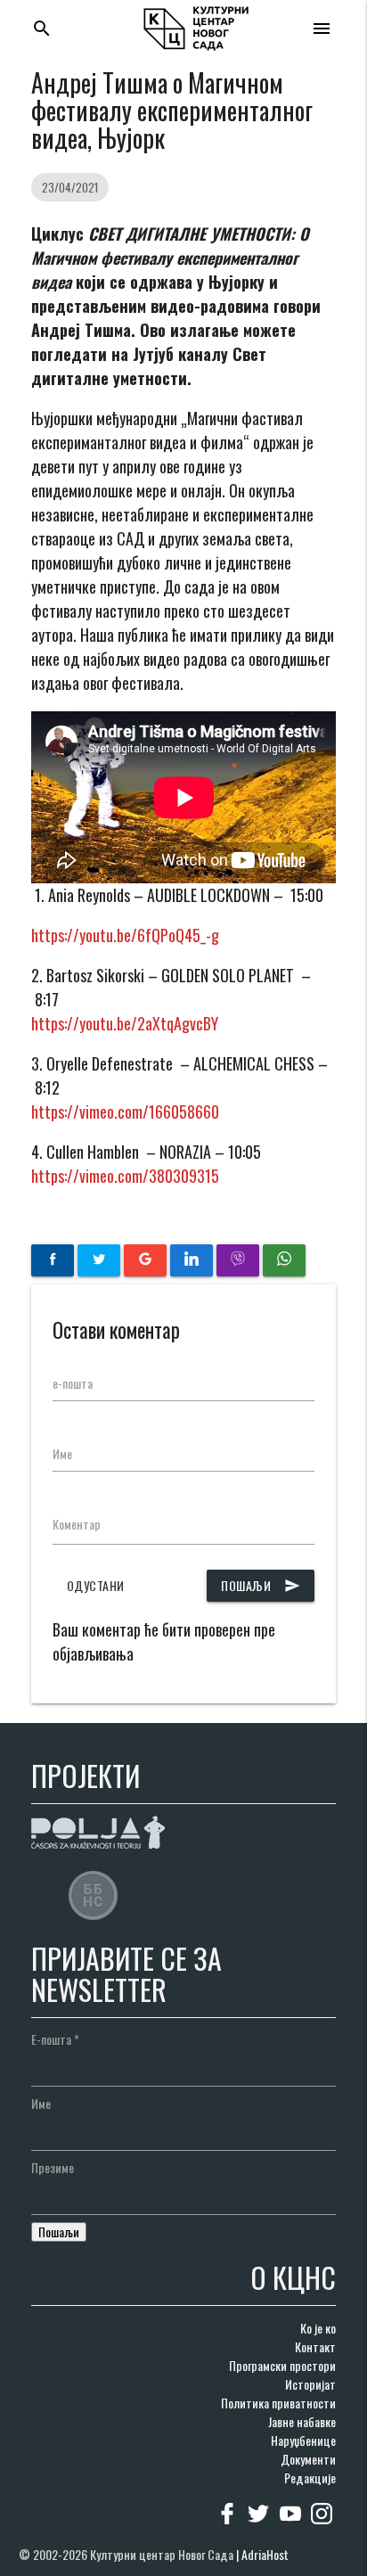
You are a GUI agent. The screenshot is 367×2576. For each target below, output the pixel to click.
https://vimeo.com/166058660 (125, 1112)
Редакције (310, 2478)
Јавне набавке (302, 2421)
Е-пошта (55, 2039)
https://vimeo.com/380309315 (125, 1176)
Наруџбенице (303, 2440)
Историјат (310, 2384)
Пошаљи (261, 1585)
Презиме (53, 2167)
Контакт (315, 2346)
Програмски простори (282, 2365)
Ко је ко (318, 2328)
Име (62, 1453)
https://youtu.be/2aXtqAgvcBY (125, 1023)
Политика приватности (278, 2403)
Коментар (77, 1524)
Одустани (96, 1585)
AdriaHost (265, 2554)
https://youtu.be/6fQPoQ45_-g (125, 935)
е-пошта (73, 1383)
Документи (308, 2459)
